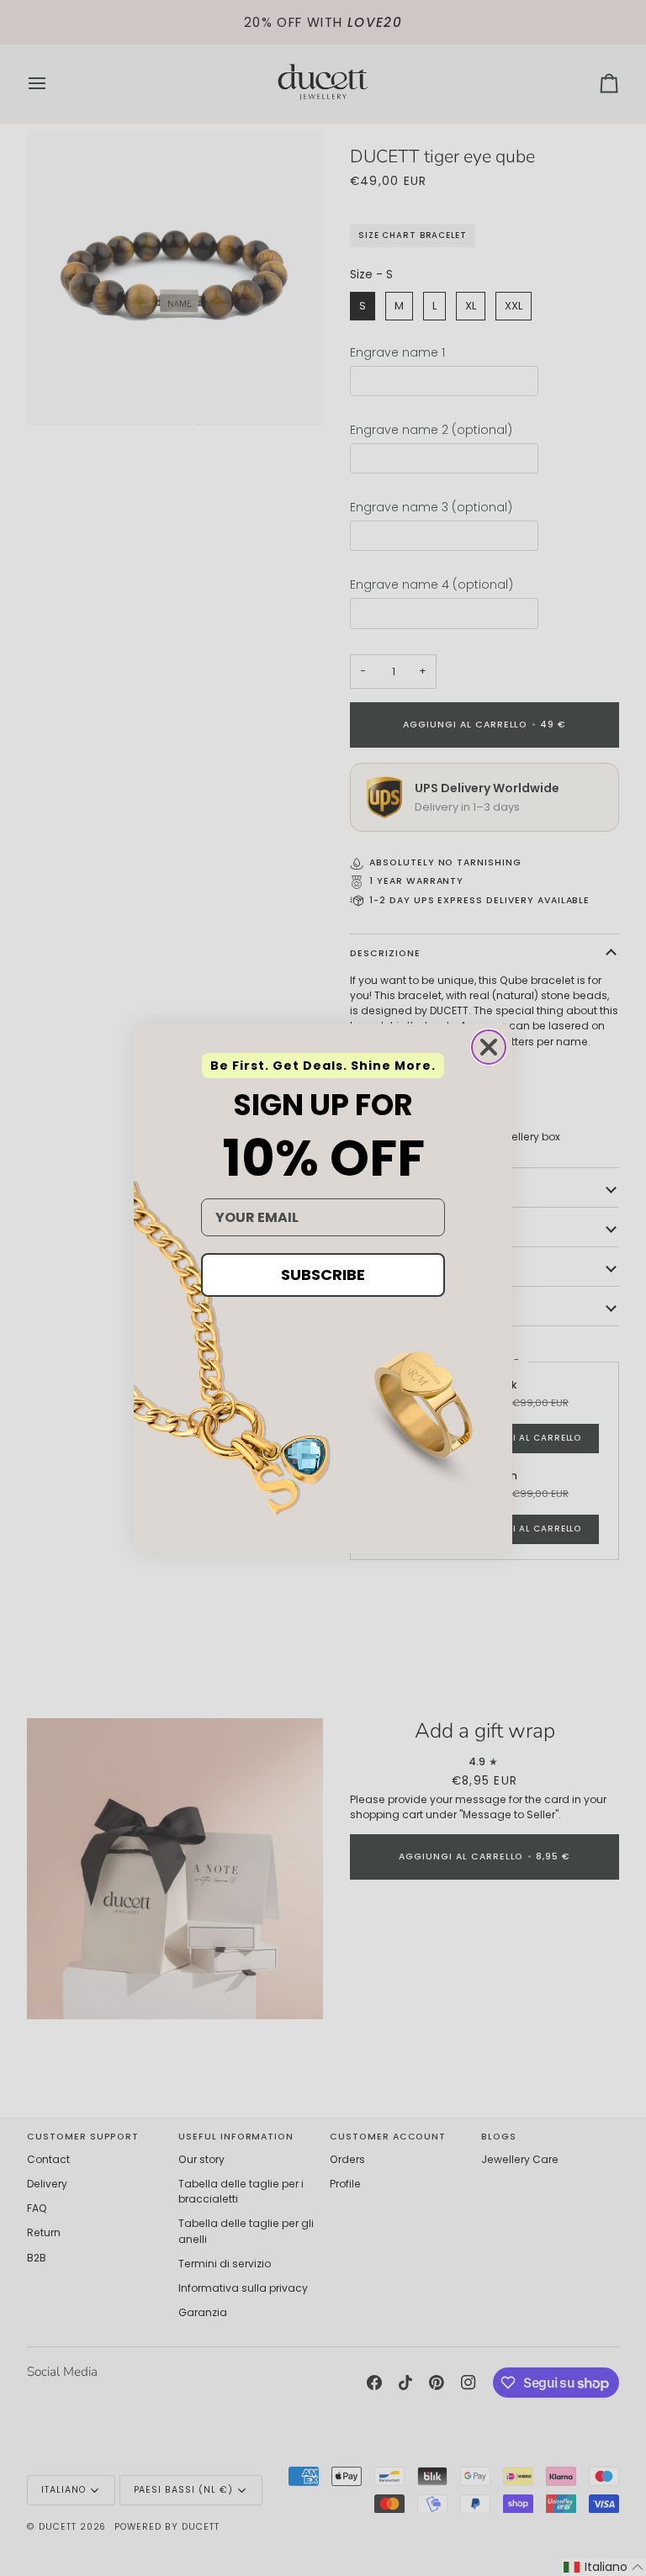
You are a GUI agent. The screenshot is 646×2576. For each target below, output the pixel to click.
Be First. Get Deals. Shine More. (323, 1066)
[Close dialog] (489, 1047)
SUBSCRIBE (323, 1275)
